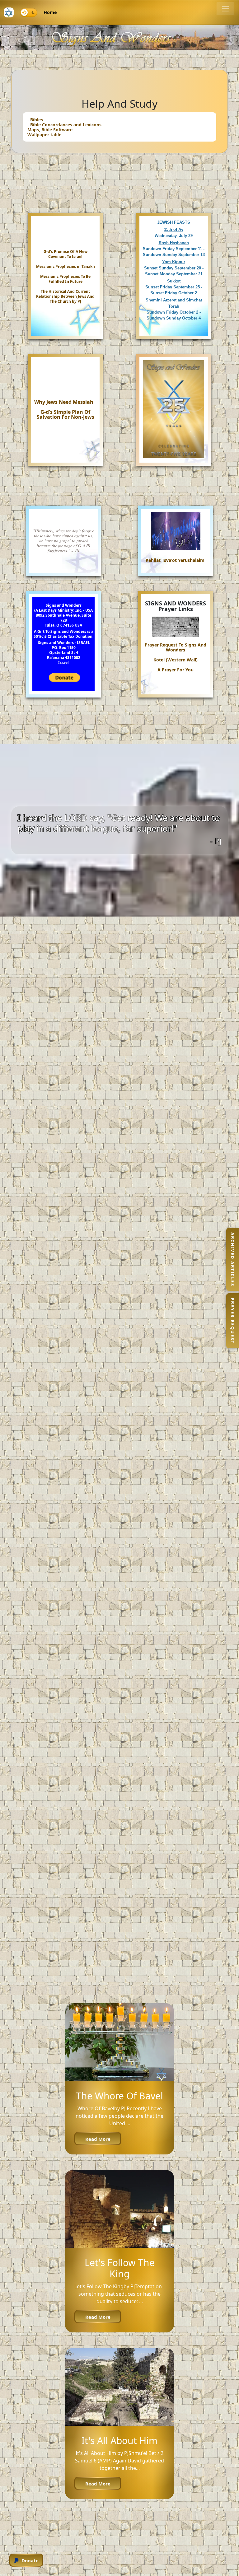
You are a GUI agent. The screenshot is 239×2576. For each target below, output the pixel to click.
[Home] (9, 12)
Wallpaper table (44, 135)
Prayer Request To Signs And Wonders (176, 647)
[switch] (29, 12)
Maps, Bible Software (50, 130)
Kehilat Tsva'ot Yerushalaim (175, 560)
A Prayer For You (176, 670)
